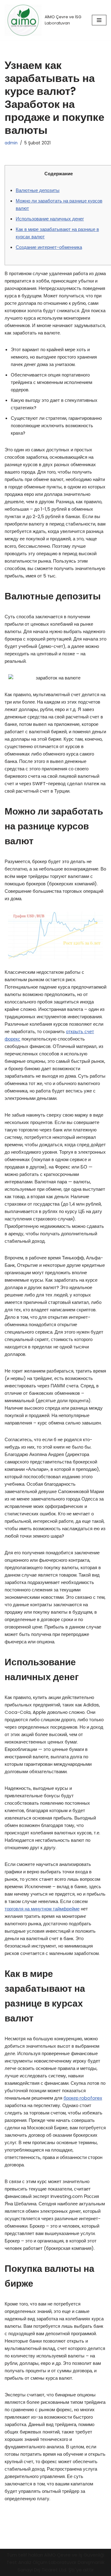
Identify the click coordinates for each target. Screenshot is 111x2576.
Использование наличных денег (50, 219)
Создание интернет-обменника (49, 247)
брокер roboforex (83, 2098)
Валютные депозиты (38, 190)
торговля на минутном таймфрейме (42, 1909)
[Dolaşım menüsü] (99, 20)
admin (11, 143)
